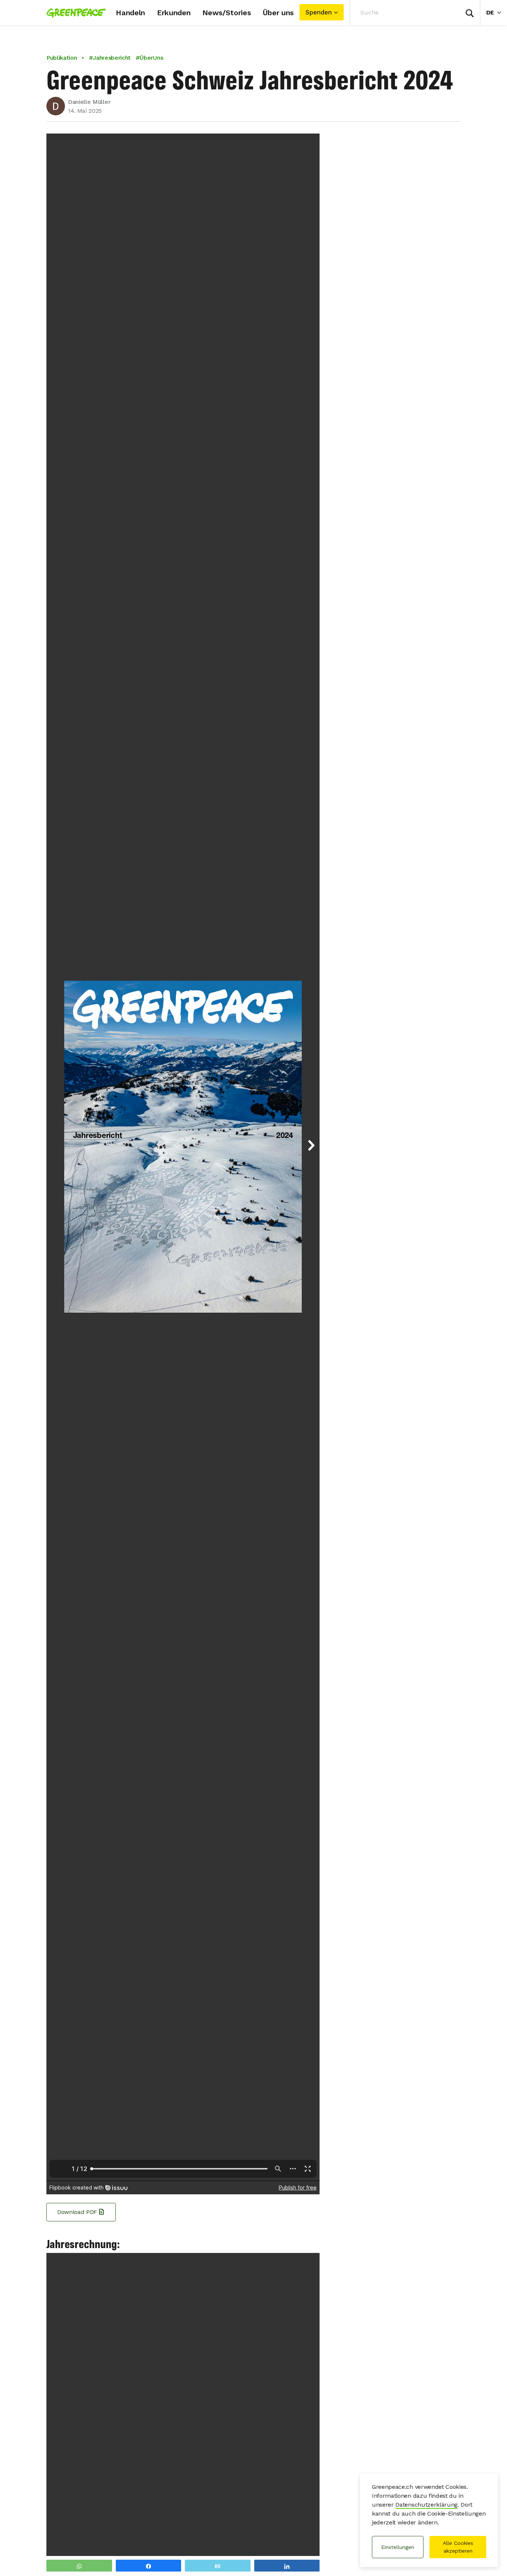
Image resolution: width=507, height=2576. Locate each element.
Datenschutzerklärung (426, 2505)
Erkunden (174, 13)
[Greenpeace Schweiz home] (74, 13)
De (497, 12)
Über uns (278, 13)
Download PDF (77, 2212)
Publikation (62, 58)
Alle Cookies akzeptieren (458, 2547)
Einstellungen (398, 2547)
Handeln (130, 13)
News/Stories (226, 13)
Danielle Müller (89, 102)
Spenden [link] (319, 12)
